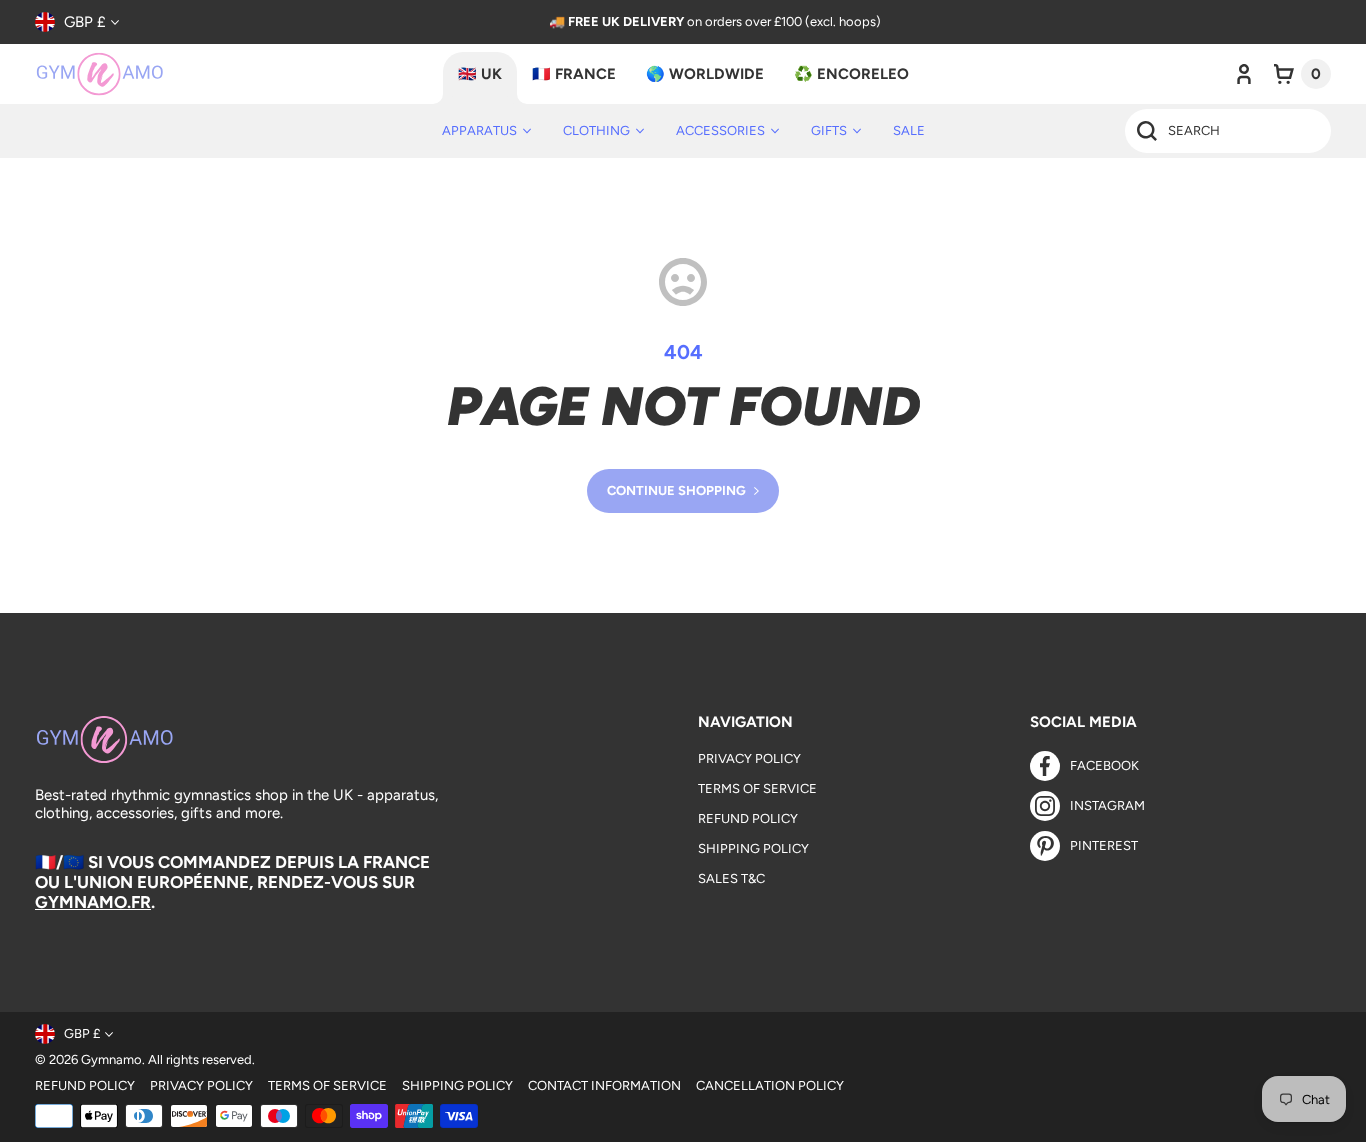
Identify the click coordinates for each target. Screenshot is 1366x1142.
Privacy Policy (749, 758)
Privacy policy (201, 1085)
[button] (1302, 74)
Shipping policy (457, 1085)
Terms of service (327, 1085)
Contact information (604, 1085)
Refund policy (85, 1085)
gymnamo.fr (93, 902)
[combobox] (1228, 131)
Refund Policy (748, 818)
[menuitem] (486, 131)
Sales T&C (731, 878)
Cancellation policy (770, 1085)
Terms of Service (757, 788)
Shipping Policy (753, 848)
